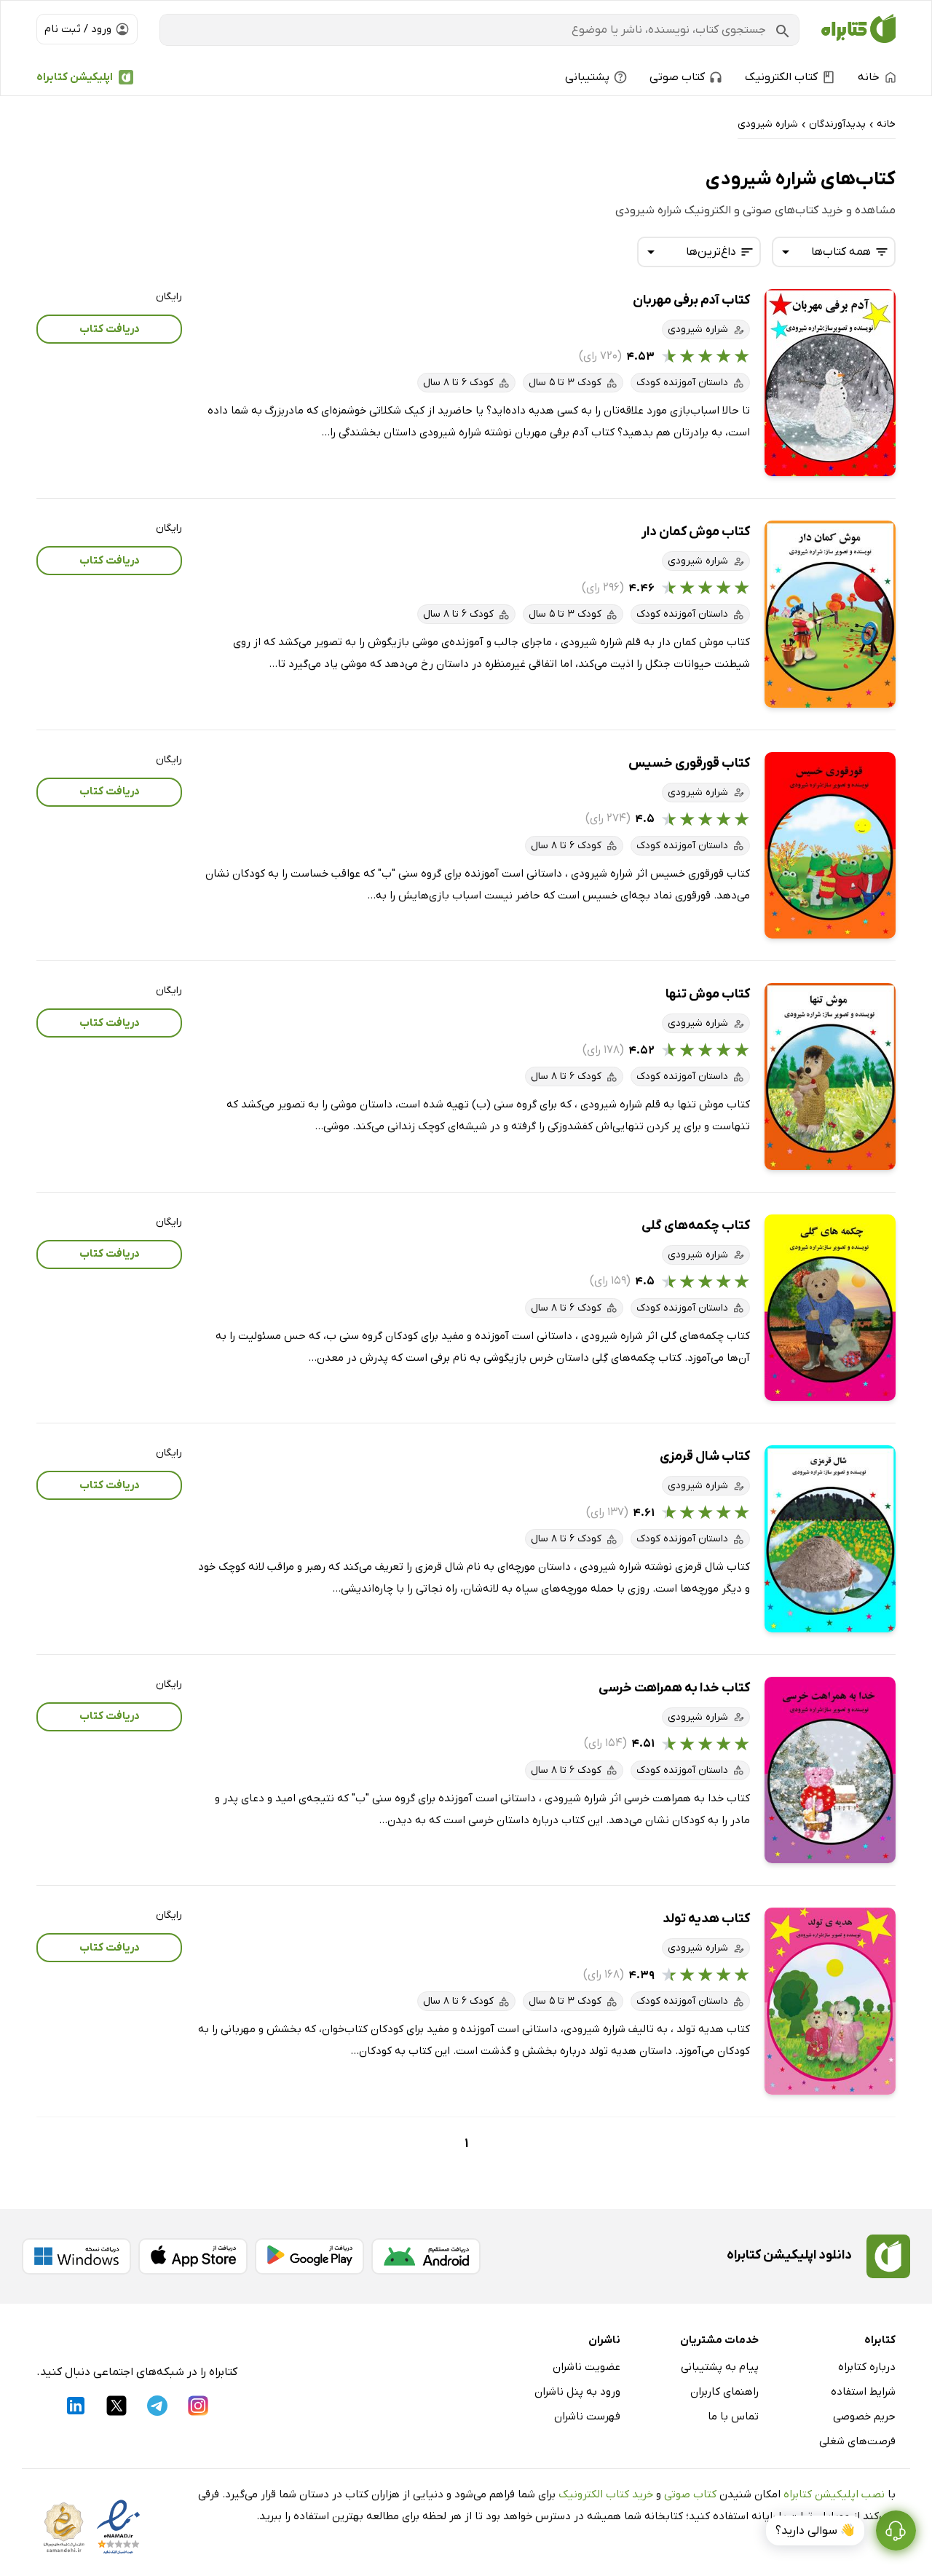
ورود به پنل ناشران (577, 2392)
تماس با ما (733, 2417)
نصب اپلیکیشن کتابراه (834, 2494)
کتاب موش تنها (708, 994)
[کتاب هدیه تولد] (830, 2001)
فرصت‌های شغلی (857, 2441)
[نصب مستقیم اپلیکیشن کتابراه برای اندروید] (426, 2256)
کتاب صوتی (690, 2494)
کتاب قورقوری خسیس (689, 763)
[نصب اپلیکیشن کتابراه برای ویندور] (76, 2256)
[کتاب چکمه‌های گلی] (830, 1308)
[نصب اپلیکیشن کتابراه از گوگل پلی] (309, 2256)
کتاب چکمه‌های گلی (696, 1226)
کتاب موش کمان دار (696, 532)
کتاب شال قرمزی (705, 1457)
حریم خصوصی (864, 2417)
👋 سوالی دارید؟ (815, 2531)
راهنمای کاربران (724, 2392)
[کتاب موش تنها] (830, 1076)
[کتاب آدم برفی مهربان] (830, 383)
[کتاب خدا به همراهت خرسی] (830, 1770)
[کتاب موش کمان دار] (830, 614)
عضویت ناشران (587, 2367)
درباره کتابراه (867, 2367)
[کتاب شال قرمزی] (830, 1539)
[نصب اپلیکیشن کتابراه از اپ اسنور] (193, 2256)
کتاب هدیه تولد (706, 1919)
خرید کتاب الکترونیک (606, 2494)
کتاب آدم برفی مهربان (691, 300)
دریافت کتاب (110, 329)
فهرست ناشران (587, 2417)
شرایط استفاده (863, 2392)
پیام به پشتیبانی (720, 2367)
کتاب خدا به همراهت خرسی (674, 1688)
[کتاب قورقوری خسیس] (830, 846)
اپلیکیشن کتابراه (75, 77)
